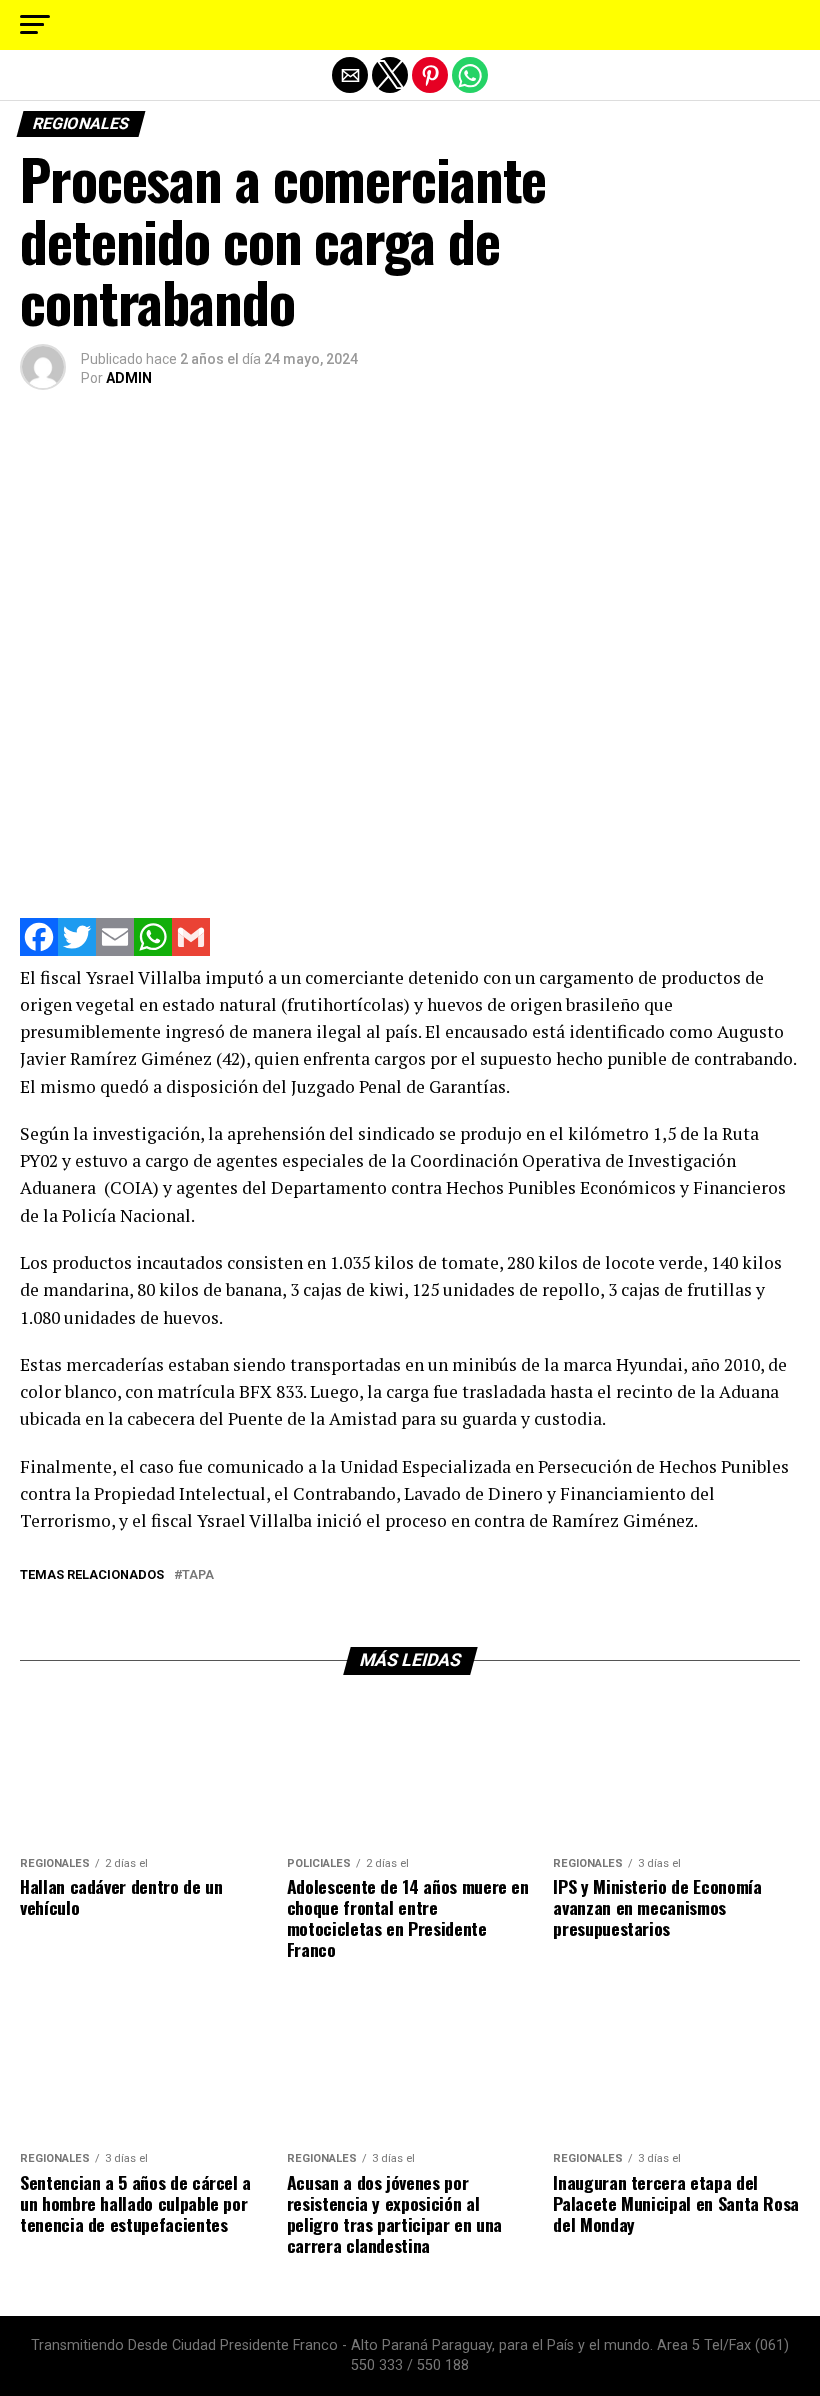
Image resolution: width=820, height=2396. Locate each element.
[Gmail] (191, 950)
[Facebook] (39, 950)
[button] (35, 25)
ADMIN (129, 378)
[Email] (115, 950)
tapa (198, 1575)
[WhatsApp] (153, 950)
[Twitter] (77, 950)
